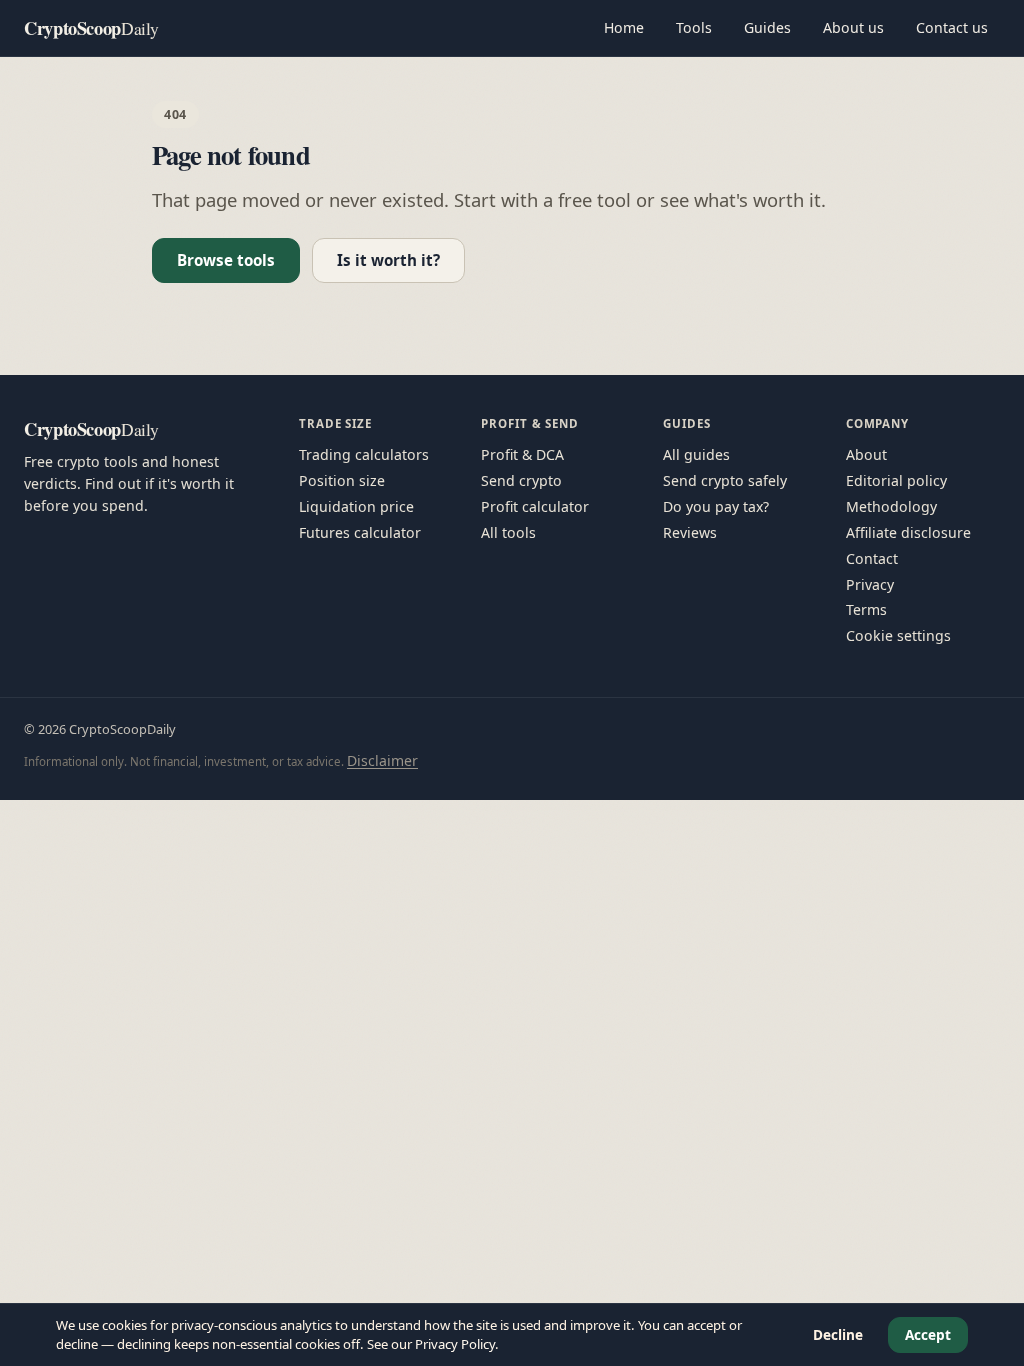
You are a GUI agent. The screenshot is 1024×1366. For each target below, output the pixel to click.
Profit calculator (535, 506)
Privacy (870, 584)
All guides (696, 454)
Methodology (891, 506)
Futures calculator (360, 532)
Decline (838, 1334)
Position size (342, 480)
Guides (767, 27)
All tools (508, 532)
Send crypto (521, 480)
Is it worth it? (388, 260)
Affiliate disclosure (908, 532)
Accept (928, 1334)
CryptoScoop (91, 27)
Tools (694, 27)
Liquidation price (356, 506)
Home (624, 27)
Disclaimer (382, 760)
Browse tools (226, 260)
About (866, 454)
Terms (866, 609)
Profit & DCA (522, 454)
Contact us (952, 27)
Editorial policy (896, 480)
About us (853, 27)
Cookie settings (898, 635)
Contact (872, 558)
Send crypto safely (725, 480)
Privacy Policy (455, 1344)
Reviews (690, 532)
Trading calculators (364, 454)
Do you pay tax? (716, 506)
